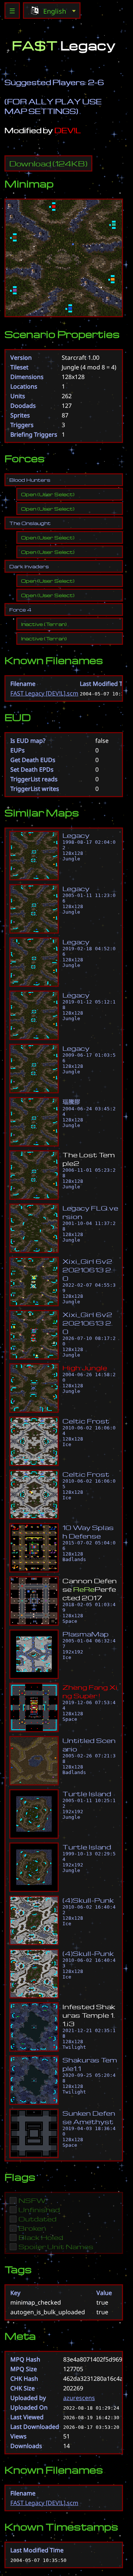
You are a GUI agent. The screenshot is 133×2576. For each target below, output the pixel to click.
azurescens (79, 2398)
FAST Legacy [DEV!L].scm (44, 693)
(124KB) (48, 163)
